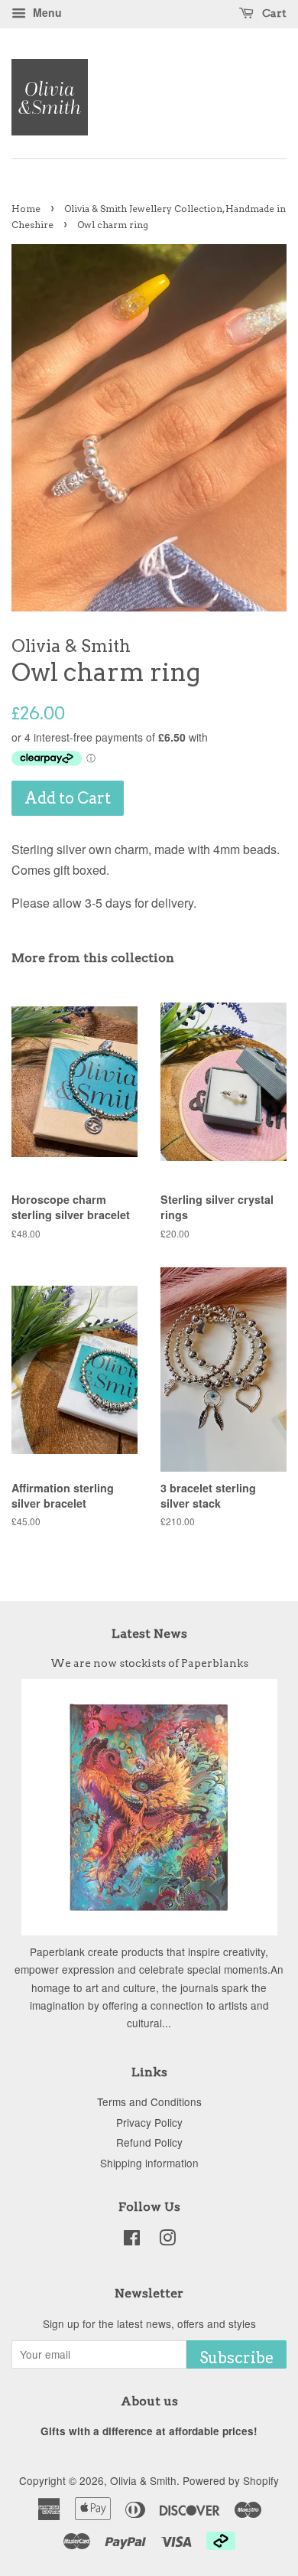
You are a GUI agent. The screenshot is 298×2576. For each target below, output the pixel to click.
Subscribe (236, 2358)
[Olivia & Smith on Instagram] (167, 2240)
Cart (273, 13)
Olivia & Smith (143, 2480)
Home (26, 209)
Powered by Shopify (231, 2480)
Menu (46, 12)
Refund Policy (149, 2142)
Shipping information (149, 2163)
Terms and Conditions (149, 2102)
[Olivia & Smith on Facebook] (132, 2240)
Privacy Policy (149, 2122)
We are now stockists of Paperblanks (149, 1663)
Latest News (149, 1634)
